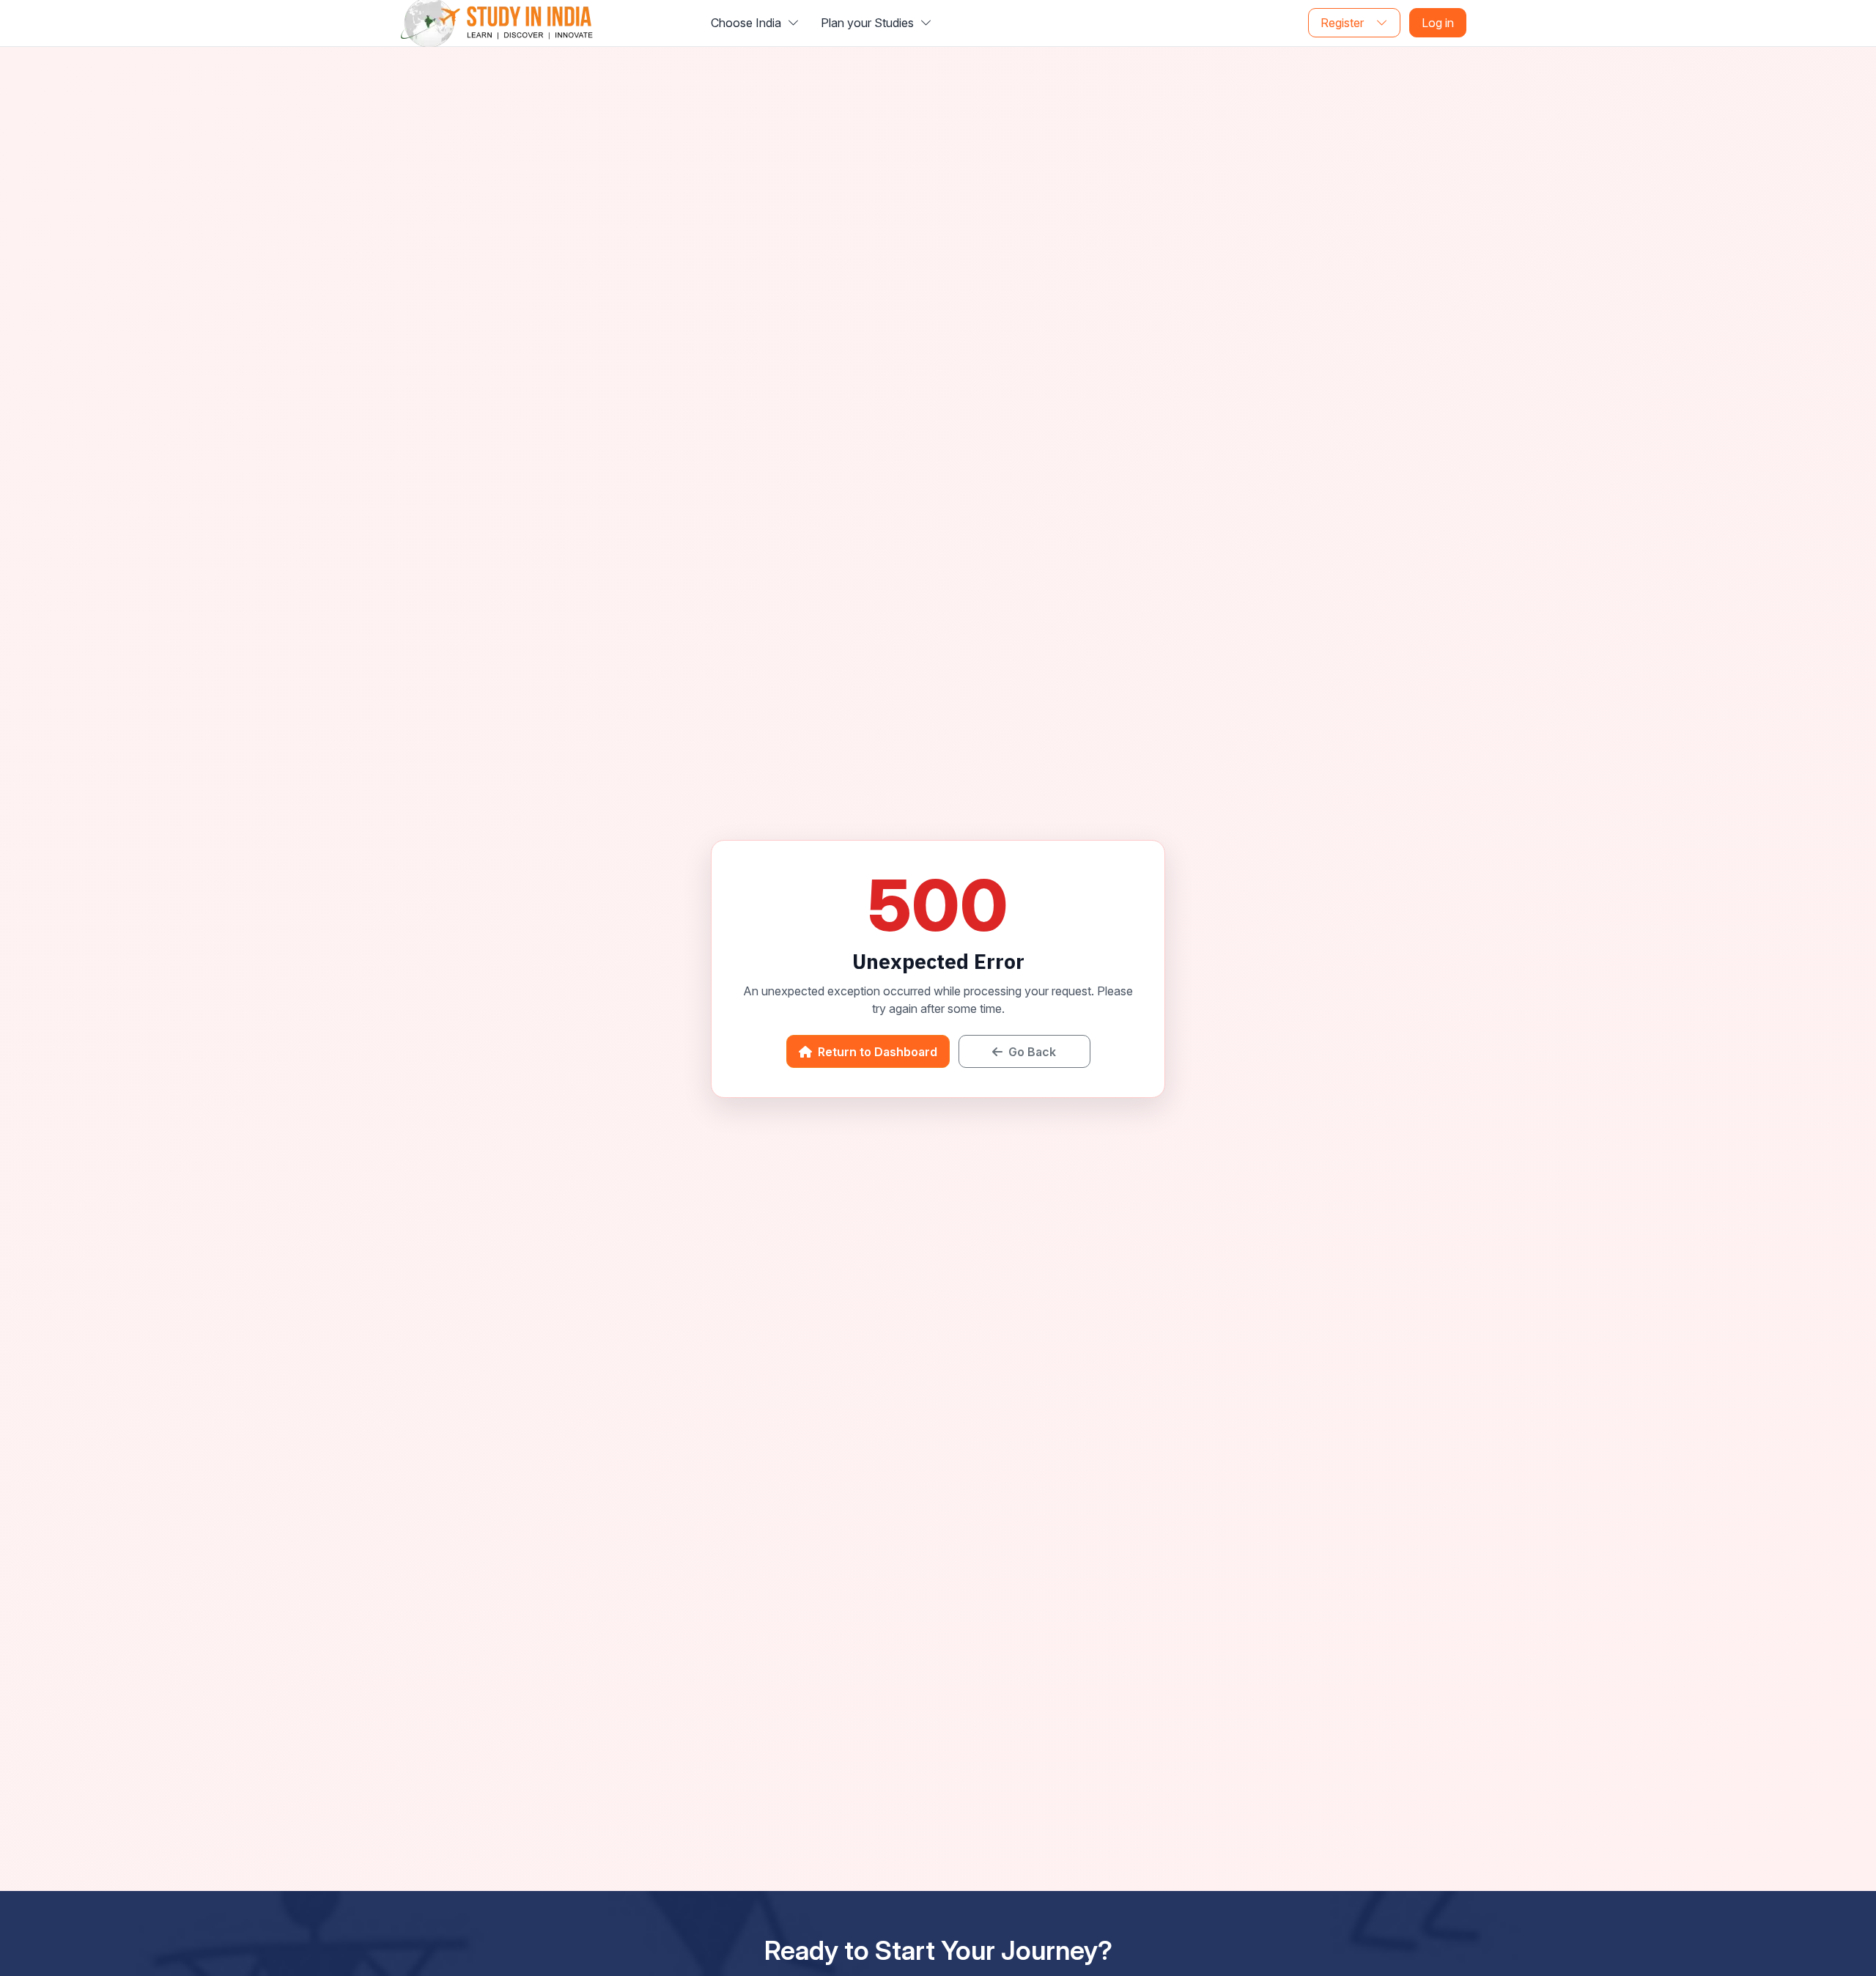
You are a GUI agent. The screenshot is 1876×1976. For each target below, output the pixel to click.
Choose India (747, 23)
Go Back (1031, 1052)
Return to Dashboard (876, 1052)
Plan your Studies (869, 23)
